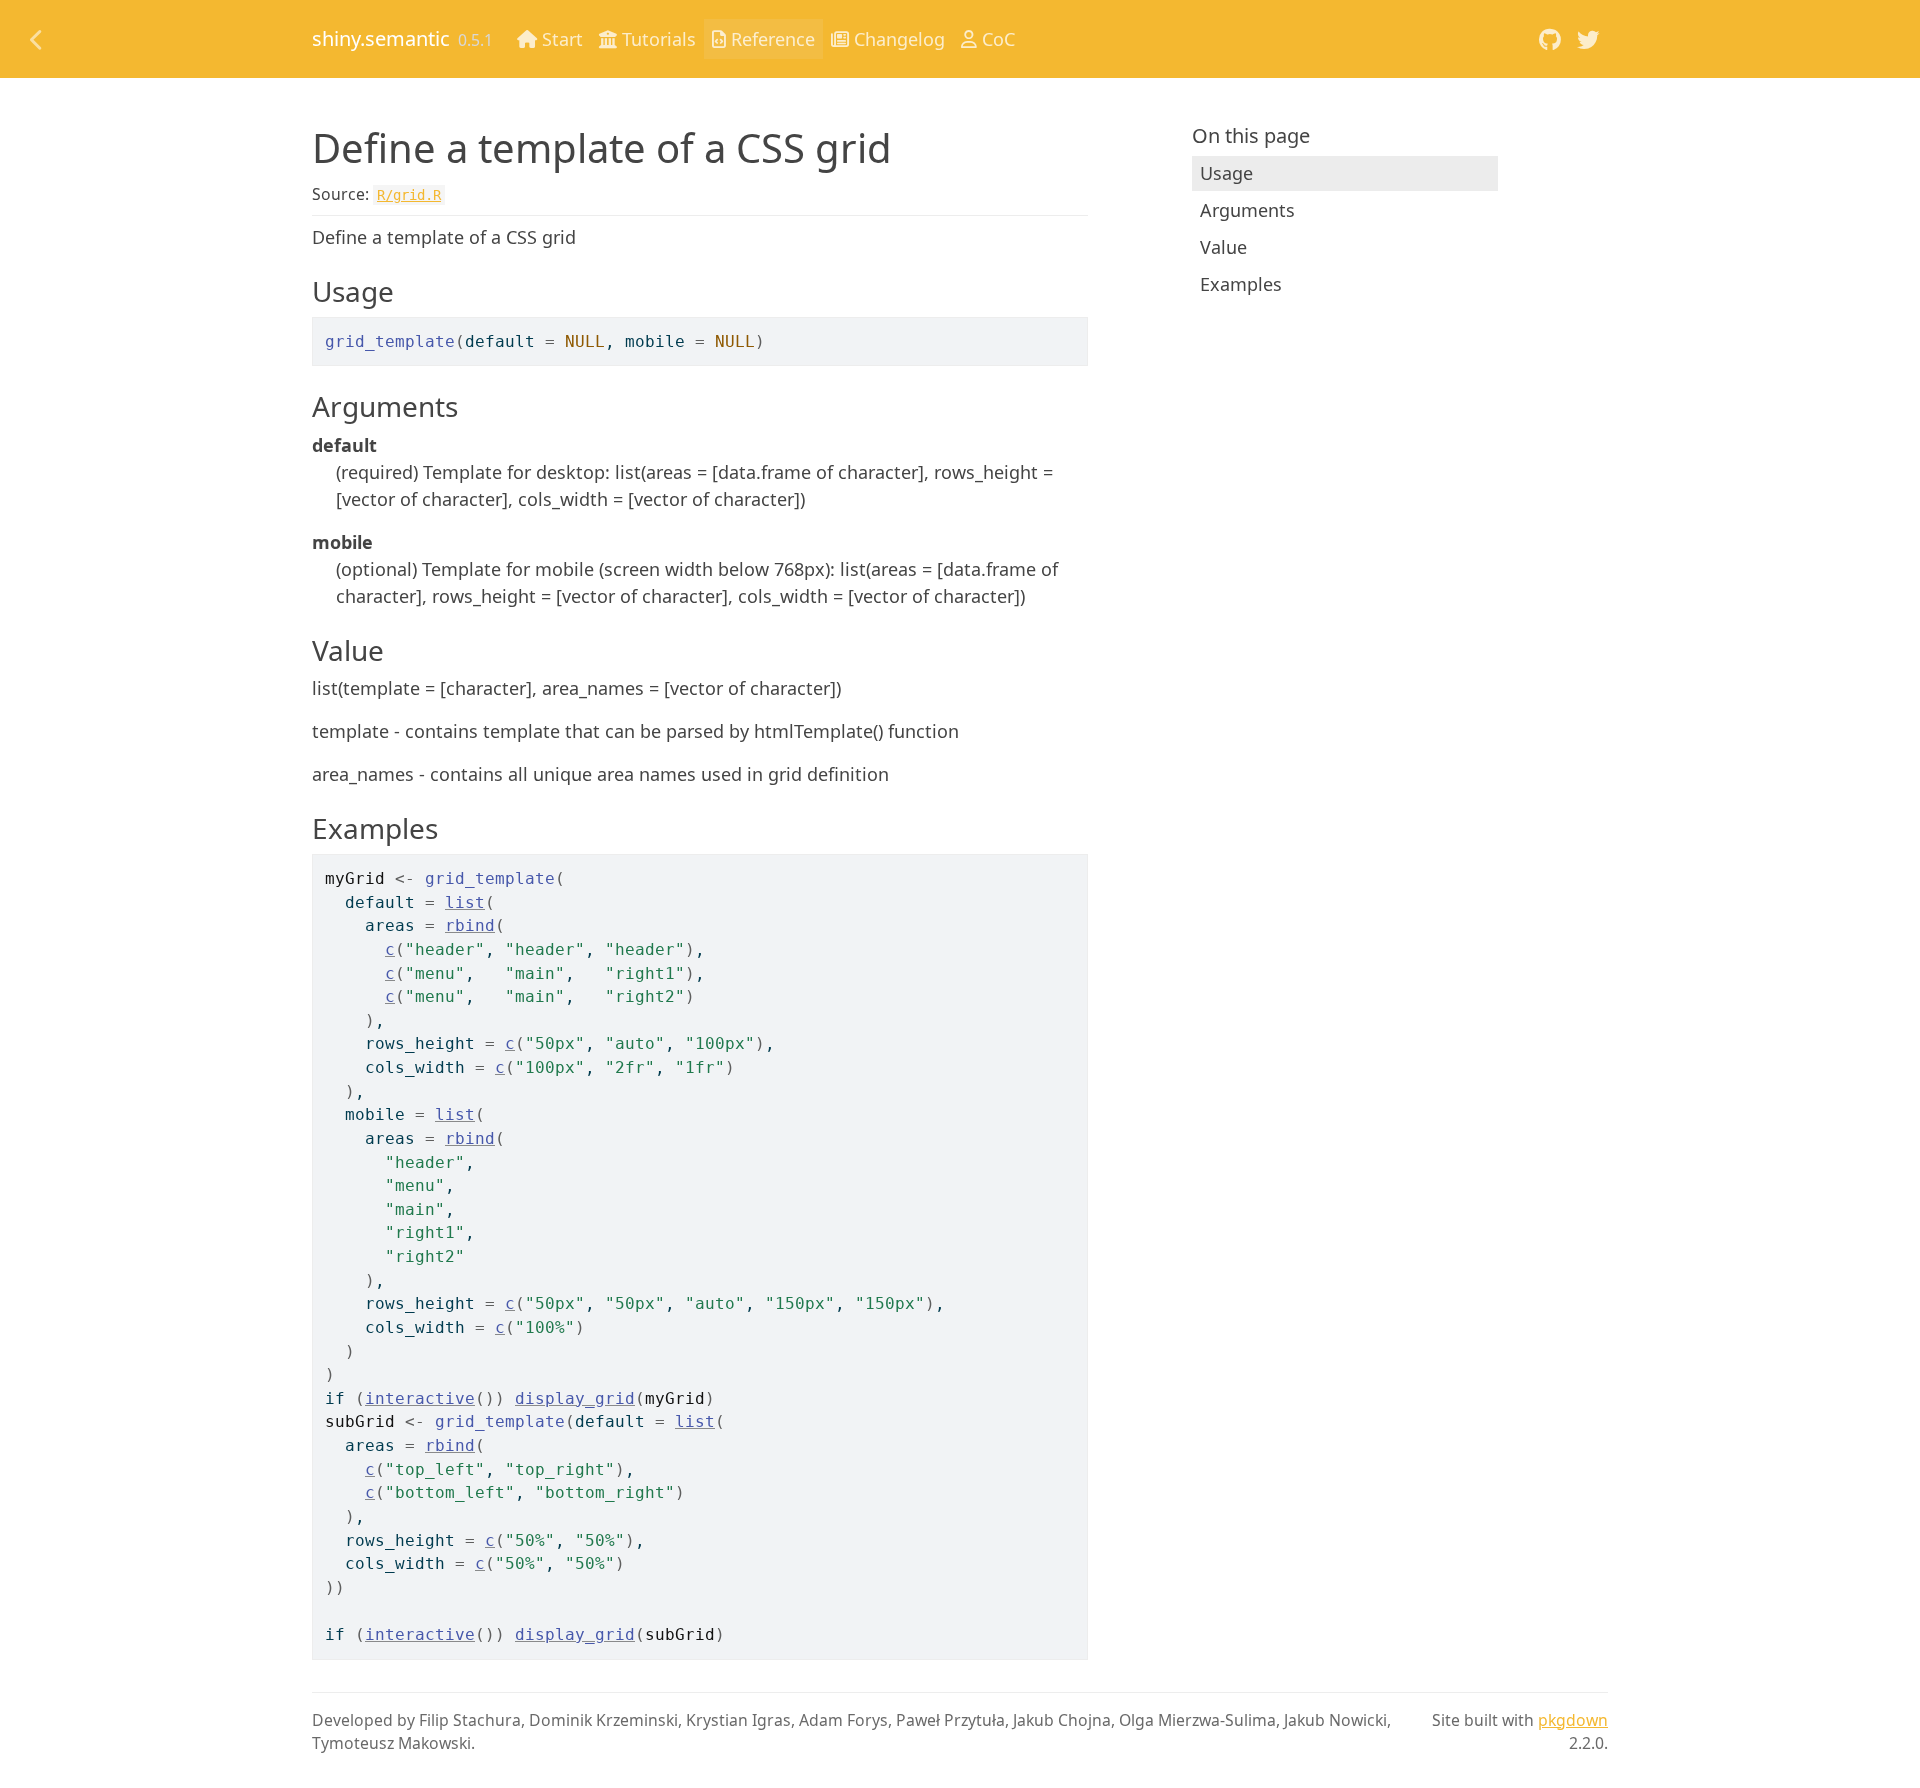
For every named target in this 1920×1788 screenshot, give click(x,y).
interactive (420, 1398)
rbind (470, 925)
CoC (996, 39)
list (465, 902)
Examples (1241, 284)
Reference (770, 39)
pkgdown (1573, 1720)
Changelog (897, 39)
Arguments (1247, 210)
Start (560, 39)
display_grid (575, 1398)
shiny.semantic (381, 38)
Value (1223, 247)
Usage (1226, 173)
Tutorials (656, 39)
